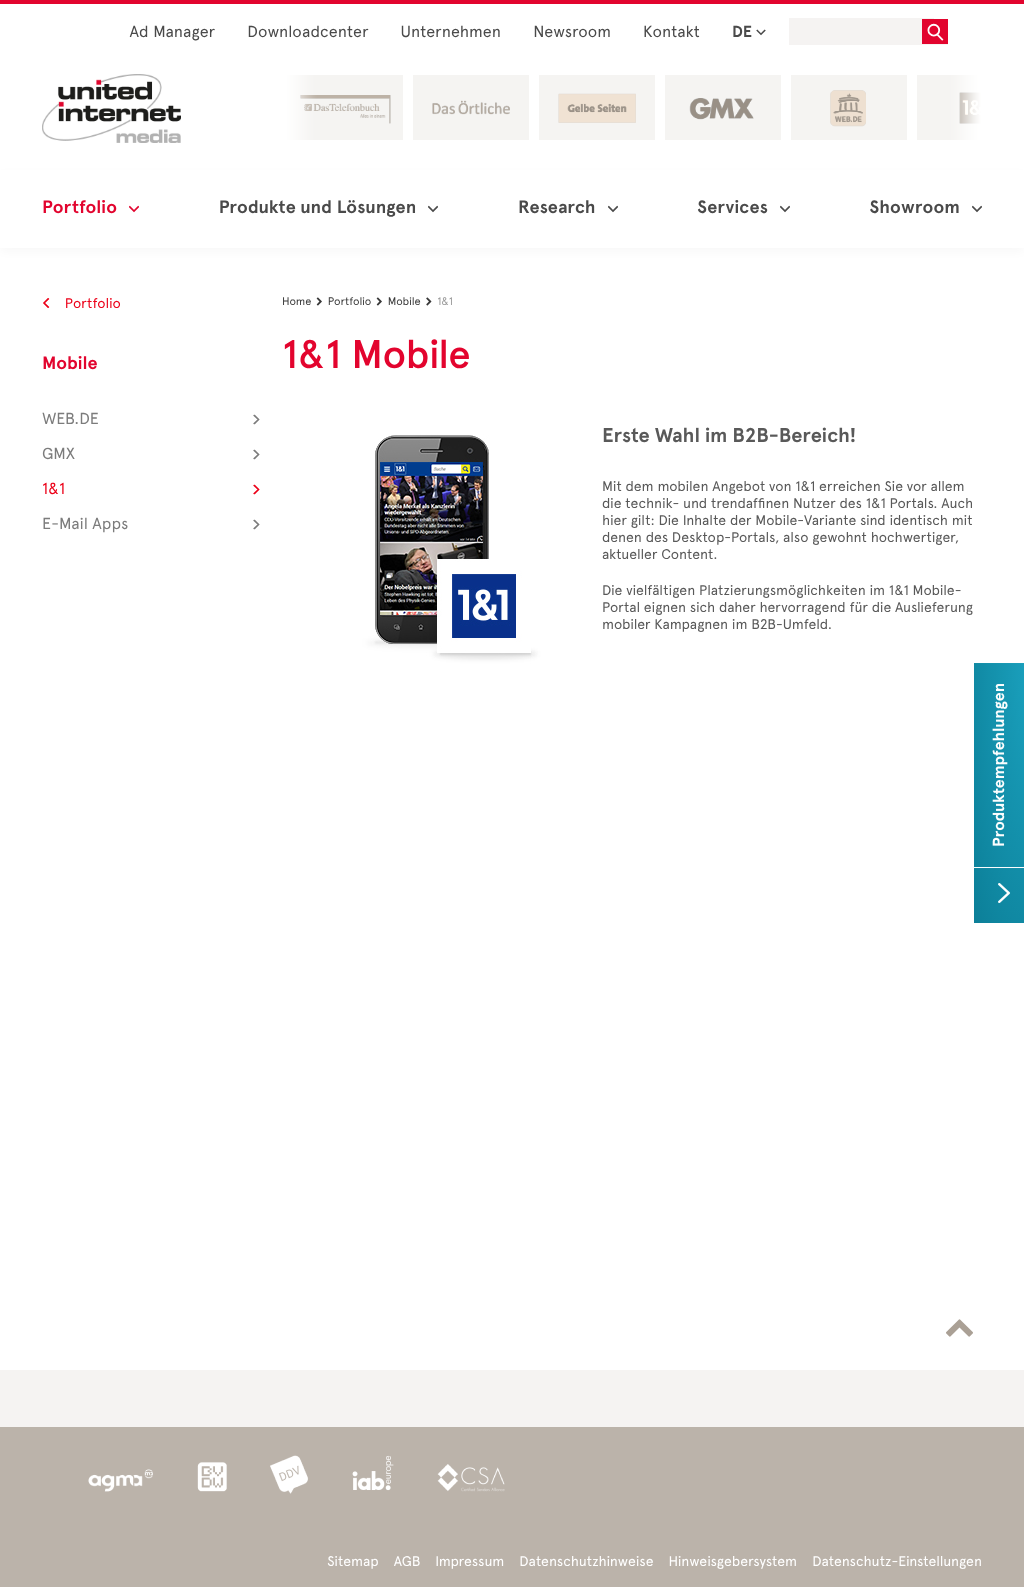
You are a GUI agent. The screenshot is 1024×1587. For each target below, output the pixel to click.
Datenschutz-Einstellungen (897, 1561)
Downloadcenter (307, 32)
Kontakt (671, 32)
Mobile (70, 364)
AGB (407, 1561)
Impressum (469, 1561)
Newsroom (572, 32)
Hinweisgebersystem (733, 1561)
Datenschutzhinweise (586, 1561)
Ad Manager (173, 32)
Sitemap (352, 1561)
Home (302, 301)
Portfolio (91, 303)
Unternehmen (451, 32)
